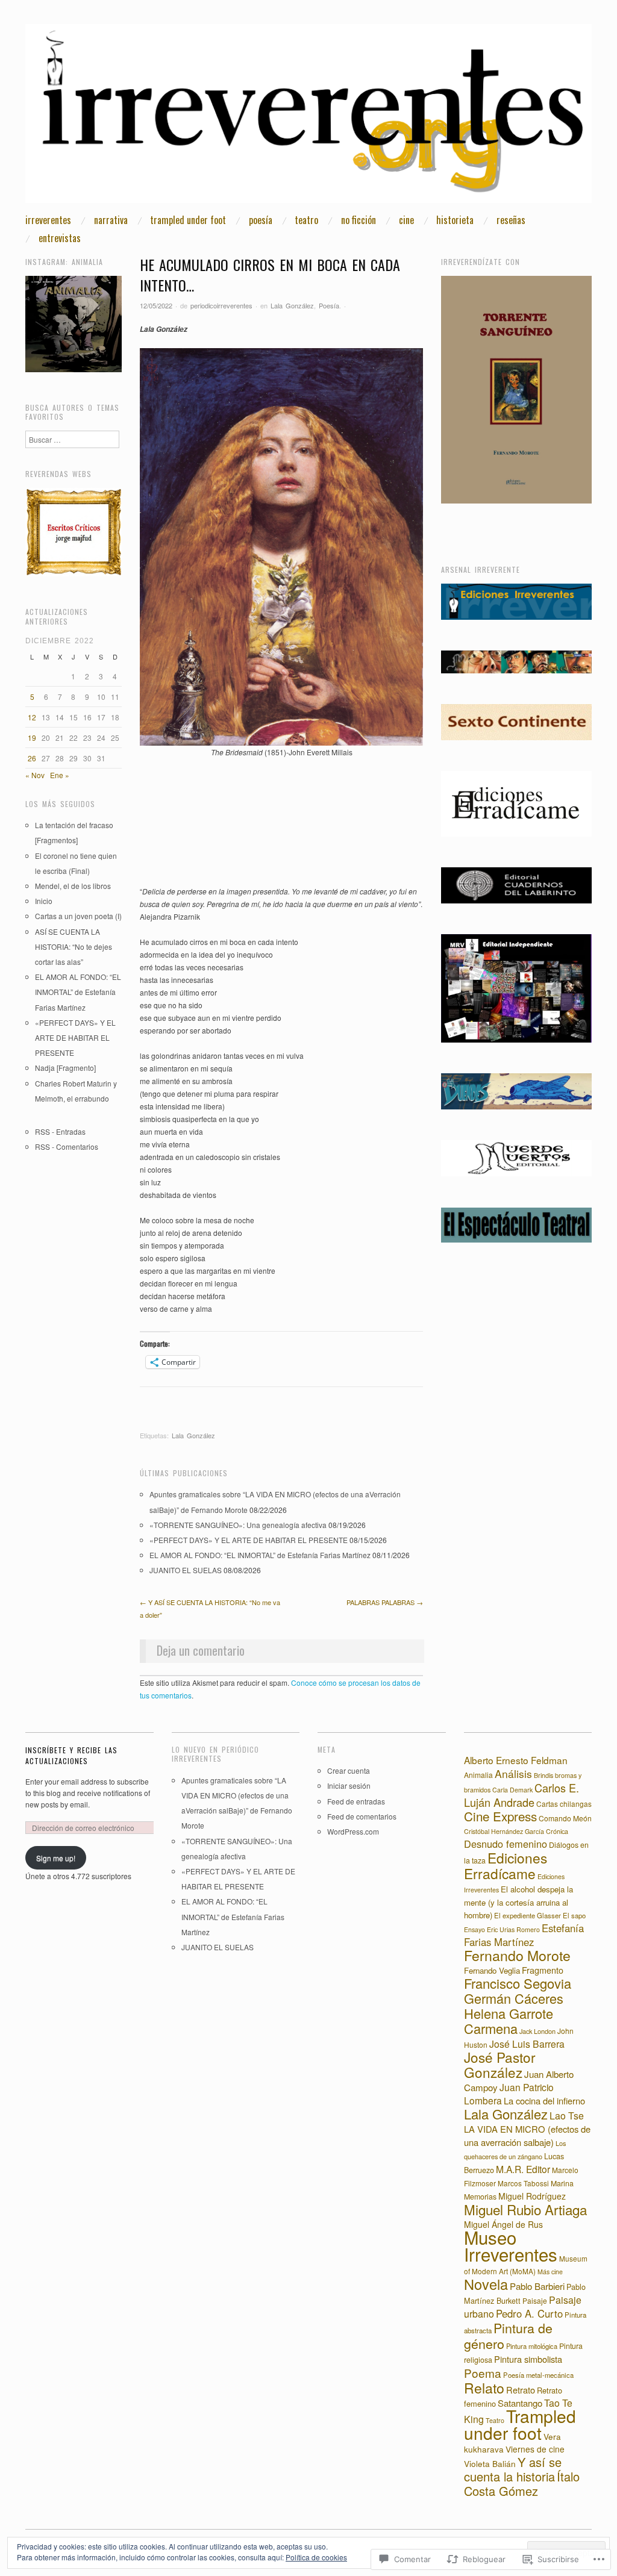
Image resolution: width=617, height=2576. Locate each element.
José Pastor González (500, 2064)
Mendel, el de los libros (73, 886)
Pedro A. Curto (529, 2313)
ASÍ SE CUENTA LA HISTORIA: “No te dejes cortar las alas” (74, 947)
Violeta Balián (490, 2463)
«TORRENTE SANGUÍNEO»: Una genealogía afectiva (238, 1525)
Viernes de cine (535, 2449)
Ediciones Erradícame (506, 1865)
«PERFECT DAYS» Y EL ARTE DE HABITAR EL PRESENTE (249, 1540)
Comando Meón (565, 1818)
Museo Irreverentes (511, 2245)
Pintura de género (508, 2335)
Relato (484, 2388)
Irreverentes (48, 220)
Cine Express (500, 1816)
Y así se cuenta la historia (513, 2469)
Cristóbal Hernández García (504, 1831)
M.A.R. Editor (523, 2169)
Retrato (521, 2390)
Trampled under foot (188, 220)
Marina (562, 2183)
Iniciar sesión (349, 1785)
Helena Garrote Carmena (509, 2021)
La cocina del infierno (544, 2100)
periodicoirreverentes (221, 305)
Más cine (550, 2272)
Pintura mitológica (532, 2346)
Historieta (455, 220)
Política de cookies (316, 2557)
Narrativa (111, 220)
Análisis (513, 1773)
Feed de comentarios (362, 1816)
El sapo (574, 1915)
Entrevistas (60, 238)
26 (32, 758)
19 (32, 738)
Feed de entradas (356, 1801)
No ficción (359, 220)
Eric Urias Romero (513, 1929)
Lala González (292, 305)
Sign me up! (56, 1858)
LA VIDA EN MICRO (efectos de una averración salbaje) (527, 2135)
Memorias (480, 2197)
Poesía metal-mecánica (538, 2375)
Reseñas (511, 220)
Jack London (537, 2031)
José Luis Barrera (527, 2044)
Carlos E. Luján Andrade (521, 1795)
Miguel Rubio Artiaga (525, 2209)
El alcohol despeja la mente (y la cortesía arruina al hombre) (518, 1902)
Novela (486, 2284)
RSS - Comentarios (67, 1146)
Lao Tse (567, 2116)
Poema (483, 2373)
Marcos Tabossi (523, 2183)
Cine (406, 220)
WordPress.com (353, 1831)
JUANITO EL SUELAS (186, 1570)
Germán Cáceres (514, 1998)
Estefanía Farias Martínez (524, 1935)
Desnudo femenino (506, 1844)
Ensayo (474, 1929)
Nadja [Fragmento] (65, 1068)
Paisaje (535, 2300)
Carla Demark (512, 1790)
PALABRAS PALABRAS (385, 1602)
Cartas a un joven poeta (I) (78, 916)
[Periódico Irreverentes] (308, 118)
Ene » (60, 775)
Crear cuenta (349, 1770)
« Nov (35, 775)
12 (32, 717)
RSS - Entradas (60, 1131)
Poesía (261, 220)
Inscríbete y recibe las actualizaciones (71, 1755)
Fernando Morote (517, 1955)
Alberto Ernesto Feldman (516, 1760)
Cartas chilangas (564, 1804)
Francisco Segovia (518, 1983)
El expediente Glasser (528, 1915)
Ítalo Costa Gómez (522, 2484)
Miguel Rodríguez (532, 2196)
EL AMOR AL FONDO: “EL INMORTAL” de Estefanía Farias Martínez (260, 1555)
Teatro (306, 220)
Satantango (520, 2403)
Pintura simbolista (528, 2359)
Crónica (557, 1831)
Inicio (44, 901)
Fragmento (543, 1970)
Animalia (478, 1775)
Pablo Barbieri (537, 2286)
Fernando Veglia (492, 1970)
